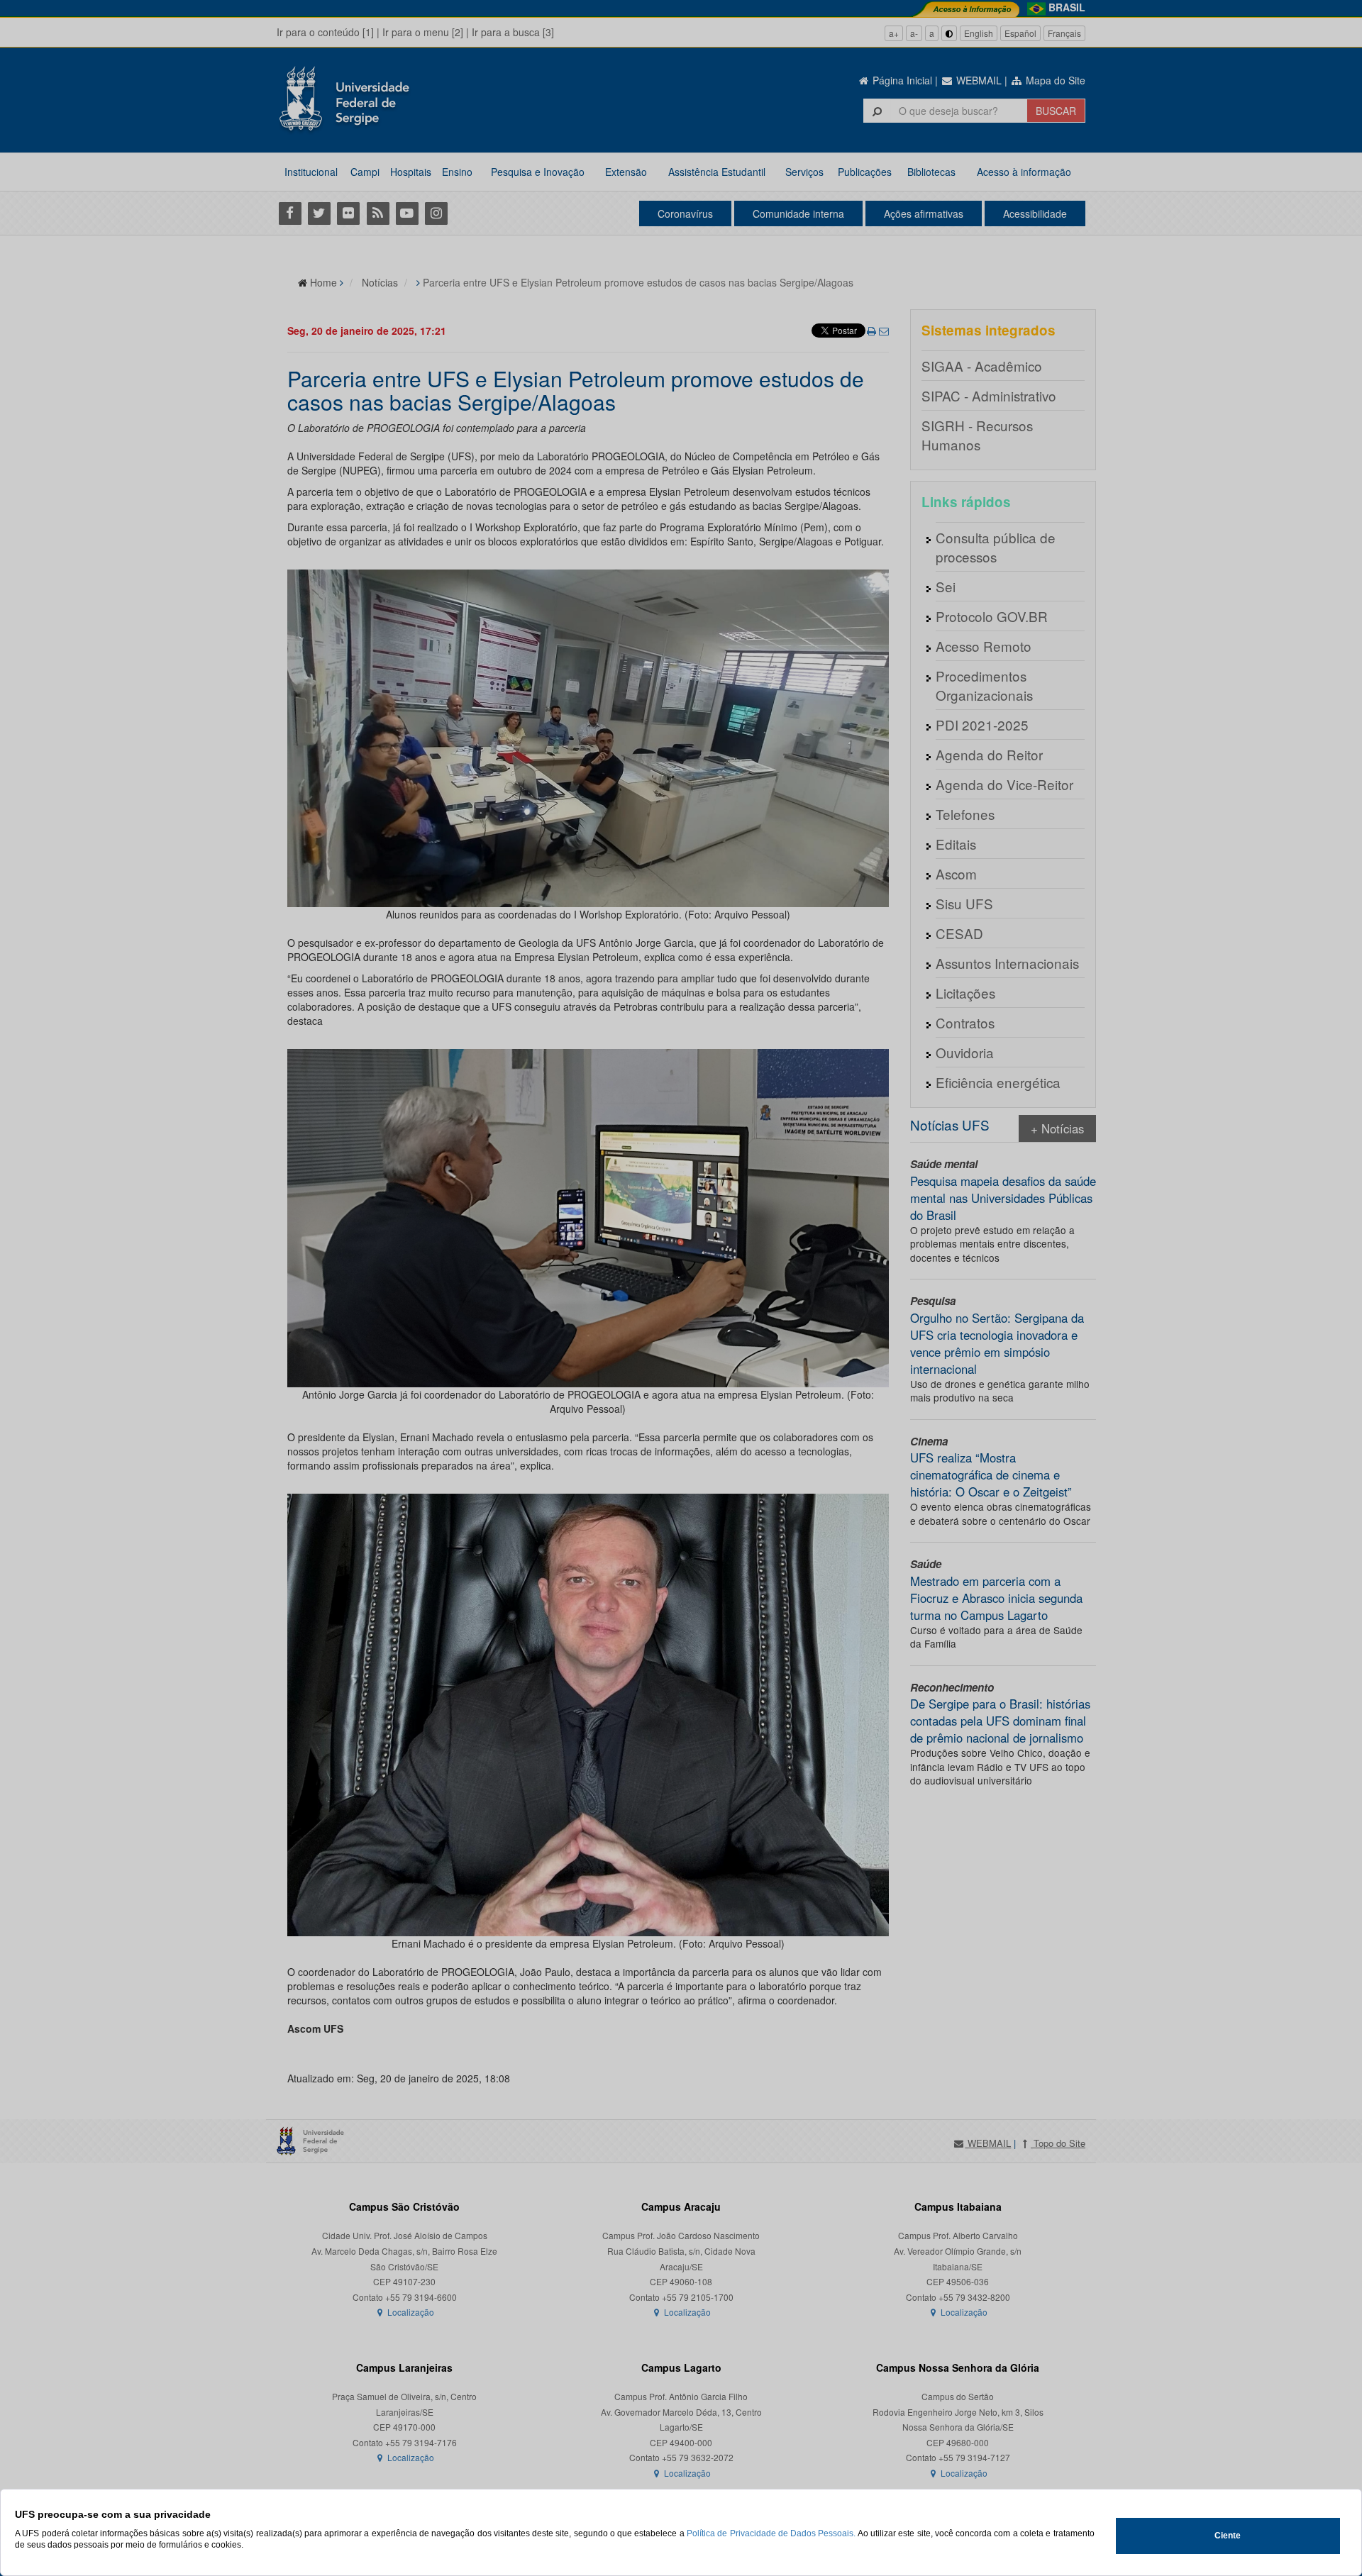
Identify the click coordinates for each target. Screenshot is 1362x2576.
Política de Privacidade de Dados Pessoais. (771, 2533)
